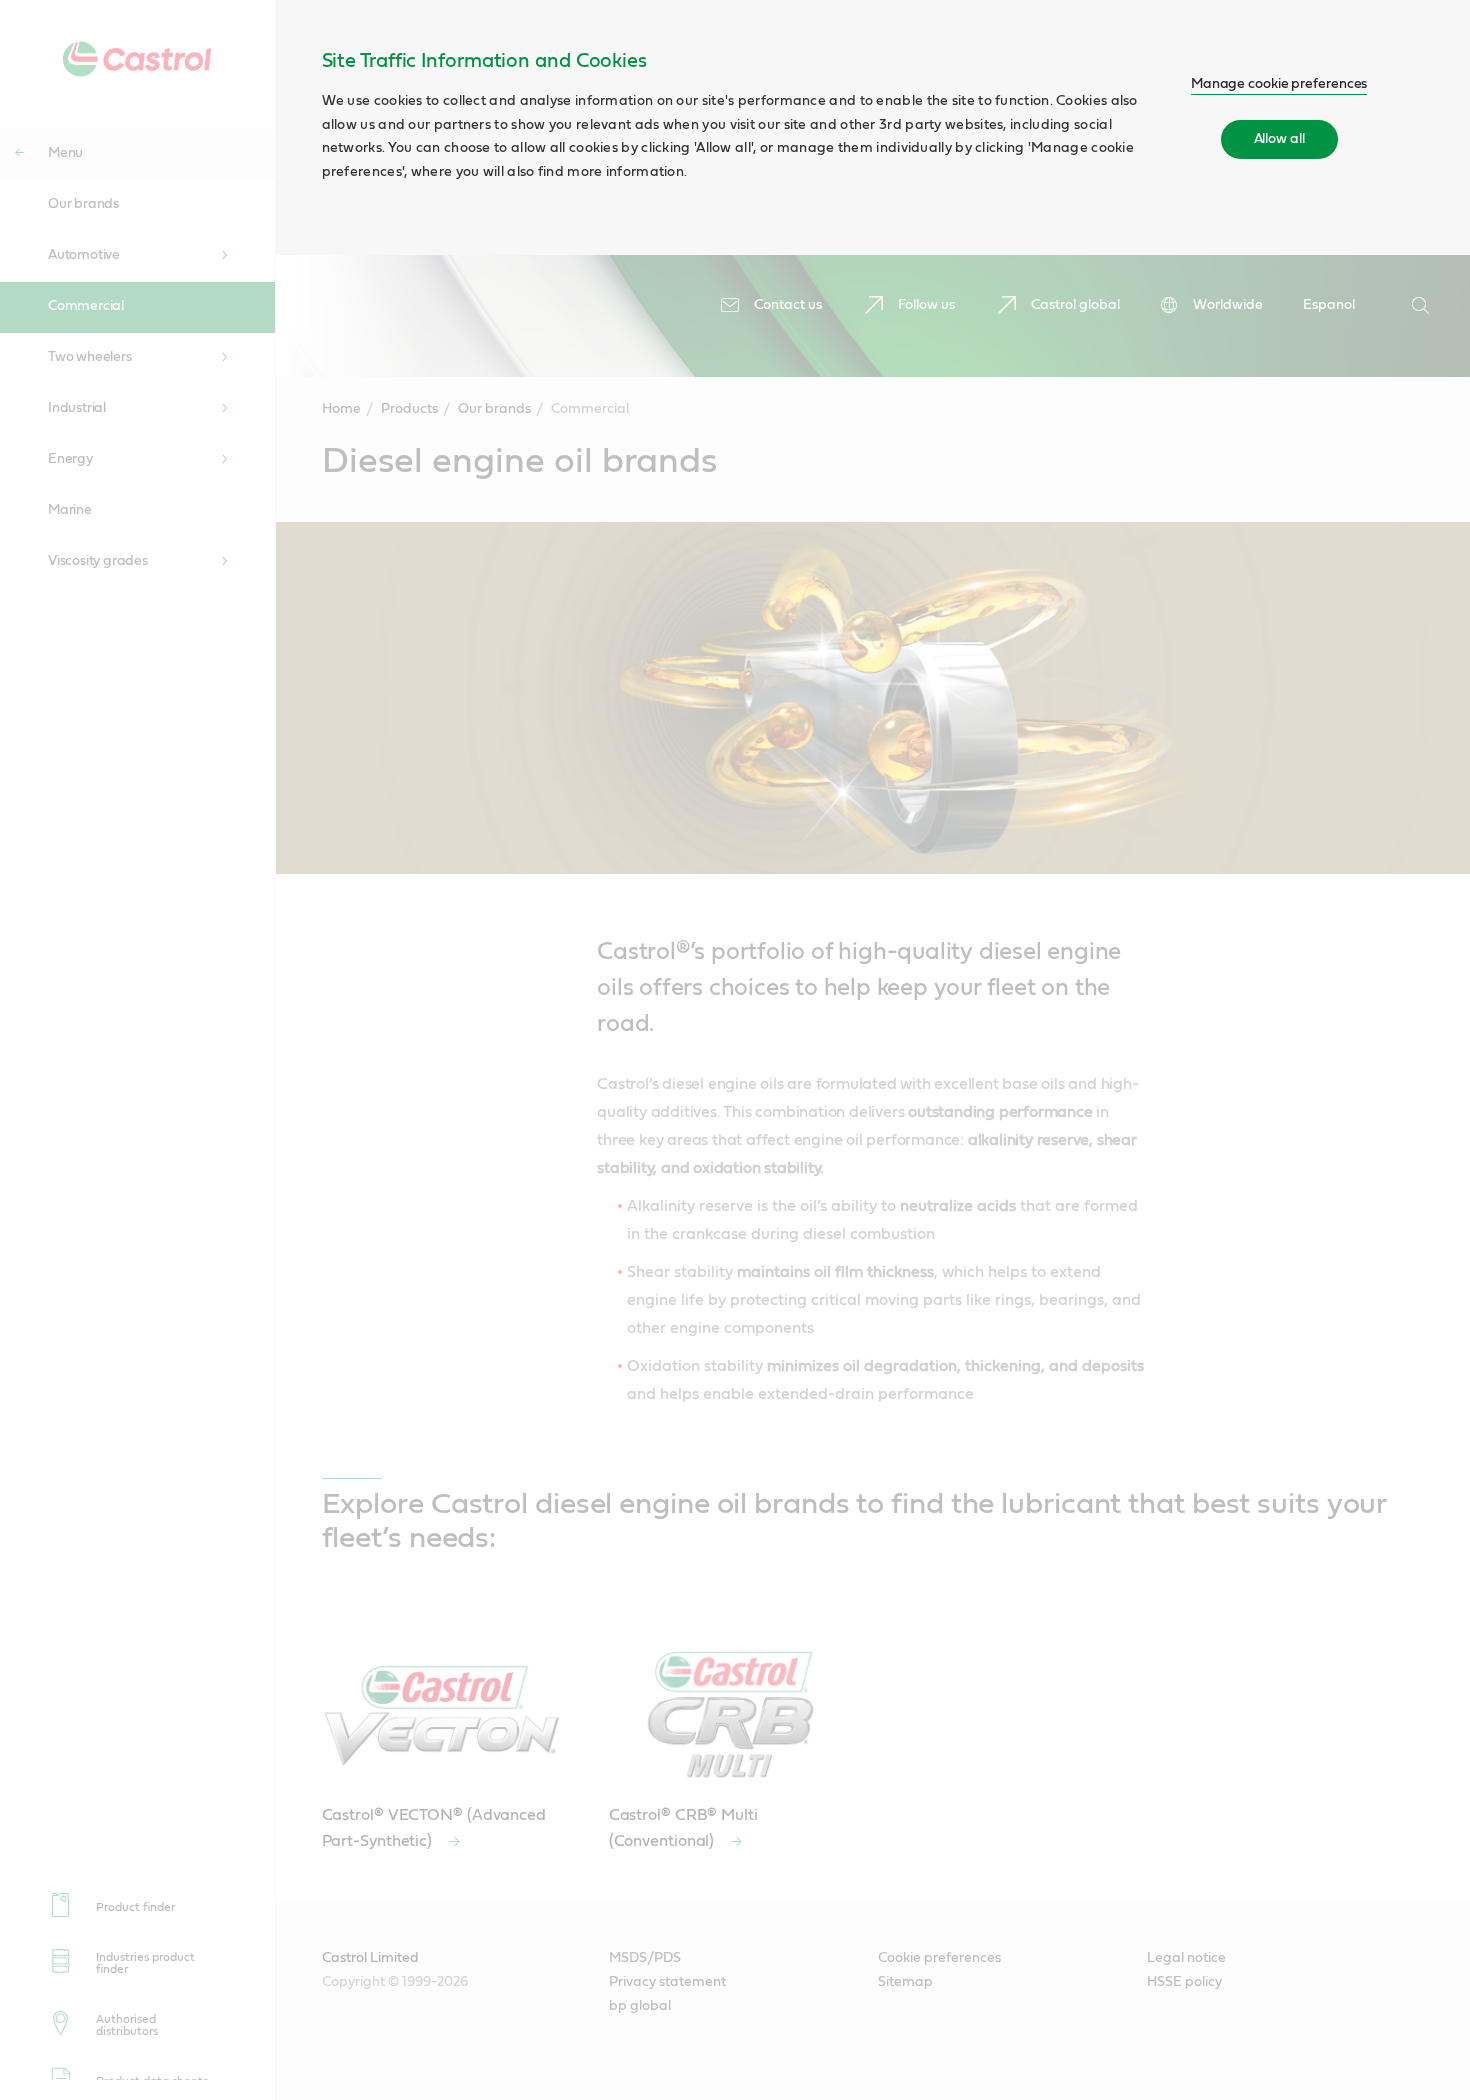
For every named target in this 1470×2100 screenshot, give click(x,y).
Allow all (1279, 139)
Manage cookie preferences (1279, 84)
